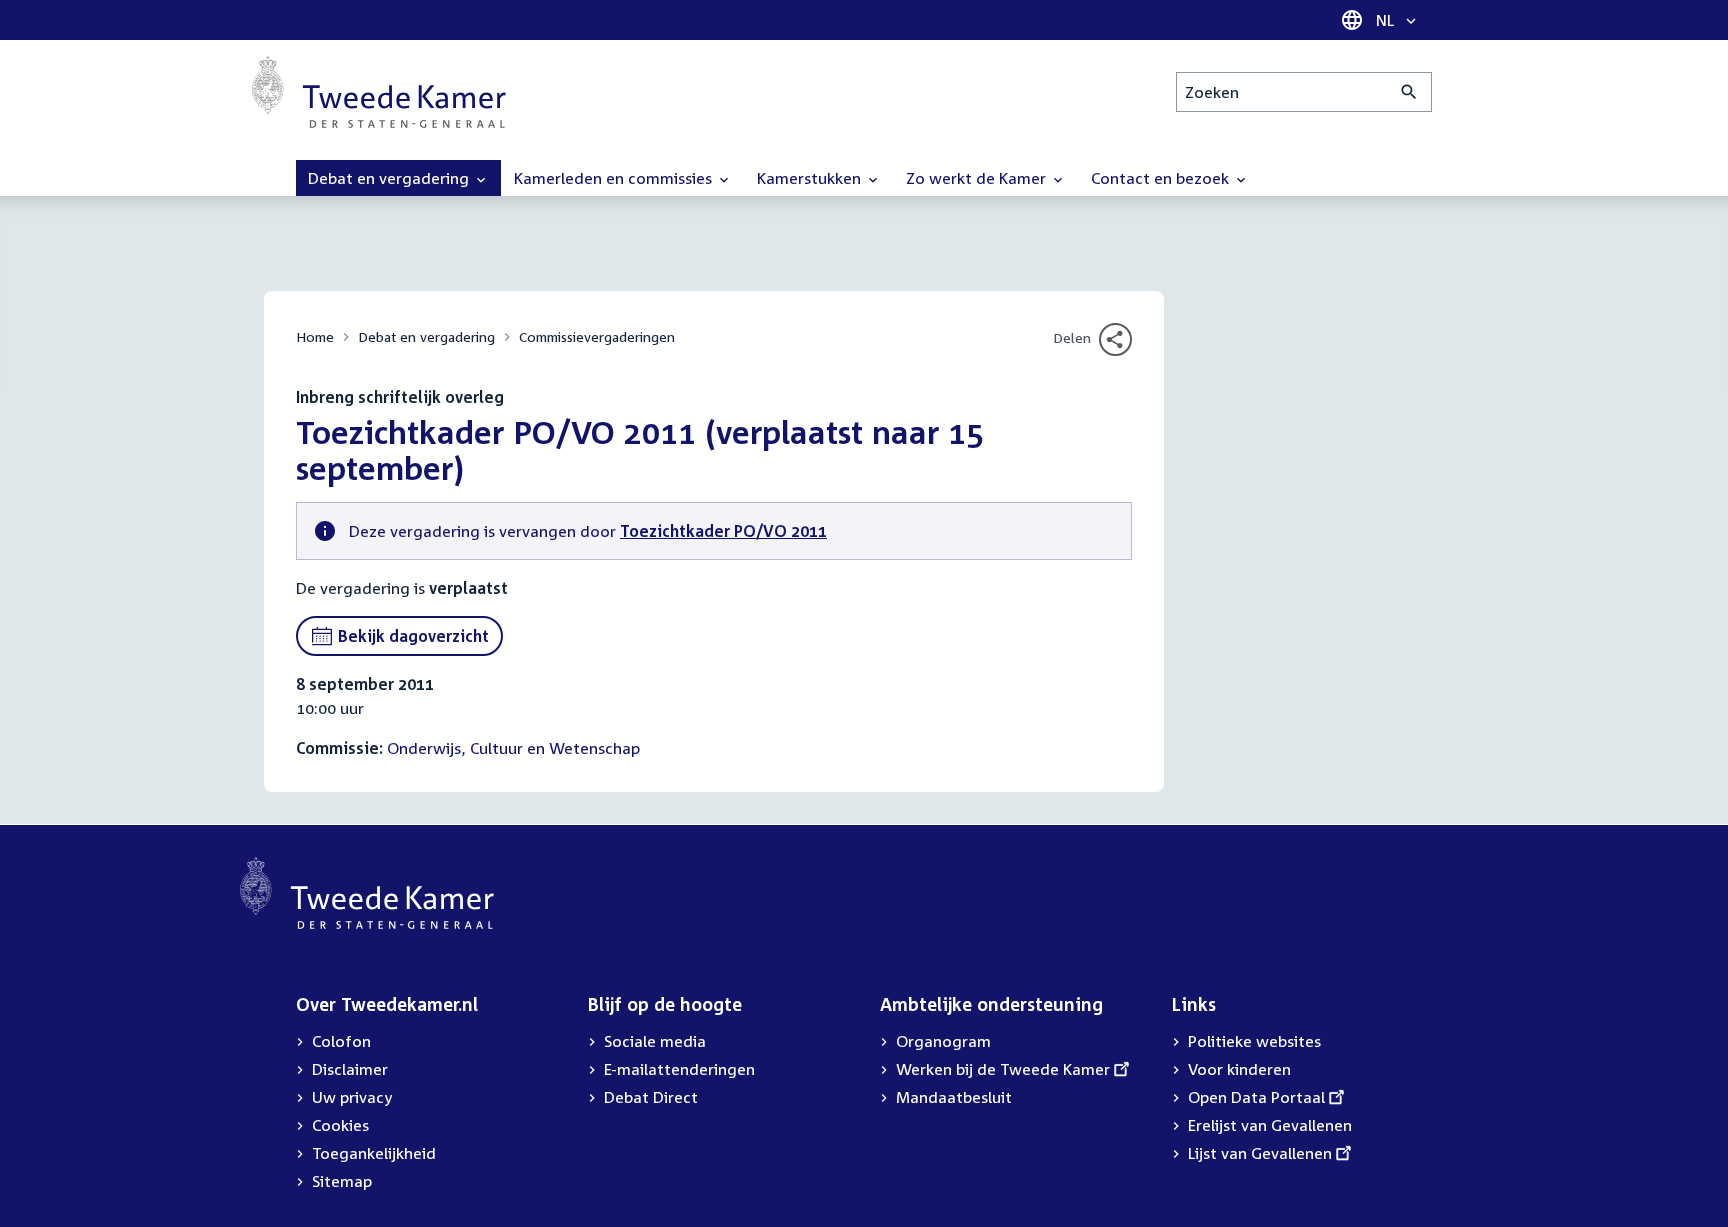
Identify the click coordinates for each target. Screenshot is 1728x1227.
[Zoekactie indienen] (1409, 92)
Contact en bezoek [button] (1162, 178)
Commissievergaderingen (597, 336)
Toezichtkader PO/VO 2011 (723, 531)
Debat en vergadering (426, 336)
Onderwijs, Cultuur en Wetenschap (513, 748)
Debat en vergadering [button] (390, 178)
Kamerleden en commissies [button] (615, 178)
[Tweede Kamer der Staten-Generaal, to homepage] (379, 92)
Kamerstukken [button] (811, 178)
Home (315, 336)
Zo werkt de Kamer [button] (978, 178)
